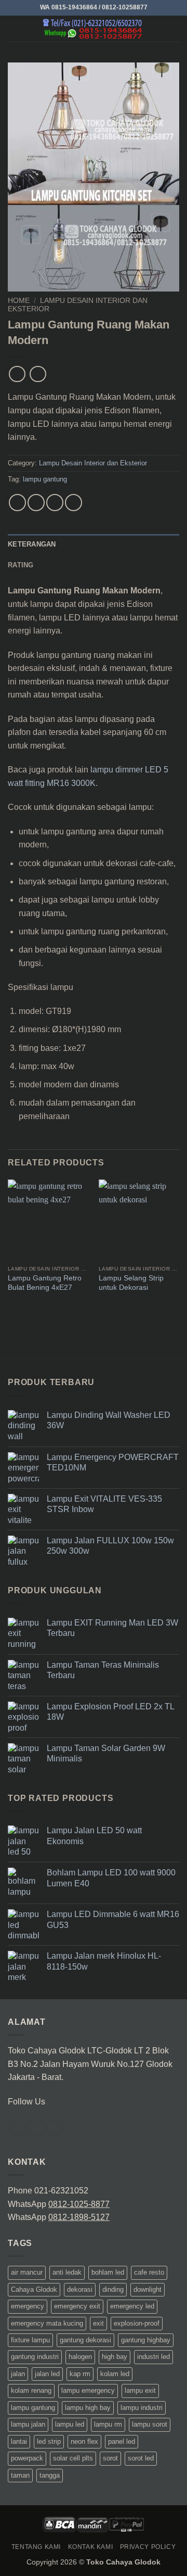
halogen (80, 2357)
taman (20, 2475)
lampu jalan (28, 2424)
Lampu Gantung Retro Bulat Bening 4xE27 (45, 1283)
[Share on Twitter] (55, 503)
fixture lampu (30, 2340)
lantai (19, 2441)
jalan (18, 2374)
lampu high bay (88, 2408)
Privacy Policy (148, 2547)
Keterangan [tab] (32, 544)
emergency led (132, 2306)
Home (19, 301)
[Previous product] (38, 374)
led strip (49, 2441)
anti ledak (67, 2272)
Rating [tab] (21, 565)
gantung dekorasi (85, 2340)
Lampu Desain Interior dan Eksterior (93, 463)
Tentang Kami (36, 2547)
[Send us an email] (55, 2128)
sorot (110, 2458)
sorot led (141, 2458)
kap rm (80, 2374)
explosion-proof (137, 2323)
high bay (115, 2357)
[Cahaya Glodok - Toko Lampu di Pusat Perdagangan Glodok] (94, 29)
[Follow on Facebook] (17, 2128)
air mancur (27, 2272)
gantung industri (35, 2357)
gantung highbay (146, 2340)
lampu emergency (88, 2390)
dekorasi (80, 2289)
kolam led (115, 2374)
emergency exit (77, 2306)
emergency (28, 2306)
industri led (153, 2357)
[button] (14, 28)
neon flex (84, 2441)
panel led (122, 2441)
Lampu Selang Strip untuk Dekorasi (131, 1283)
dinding (113, 2289)
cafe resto (149, 2272)
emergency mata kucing (47, 2323)
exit (98, 2323)
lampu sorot (150, 2424)
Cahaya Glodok (34, 2289)
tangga (50, 2475)
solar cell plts (73, 2458)
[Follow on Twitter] (36, 2128)
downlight (148, 2289)
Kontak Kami (91, 2547)
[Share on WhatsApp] (17, 503)
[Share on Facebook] (36, 503)
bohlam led (108, 2272)
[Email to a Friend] (74, 503)
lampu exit (140, 2390)
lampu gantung (45, 479)
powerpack (27, 2458)
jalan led (47, 2374)
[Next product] (17, 374)
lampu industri (142, 2408)
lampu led (70, 2424)
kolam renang (31, 2390)
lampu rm (108, 2424)
